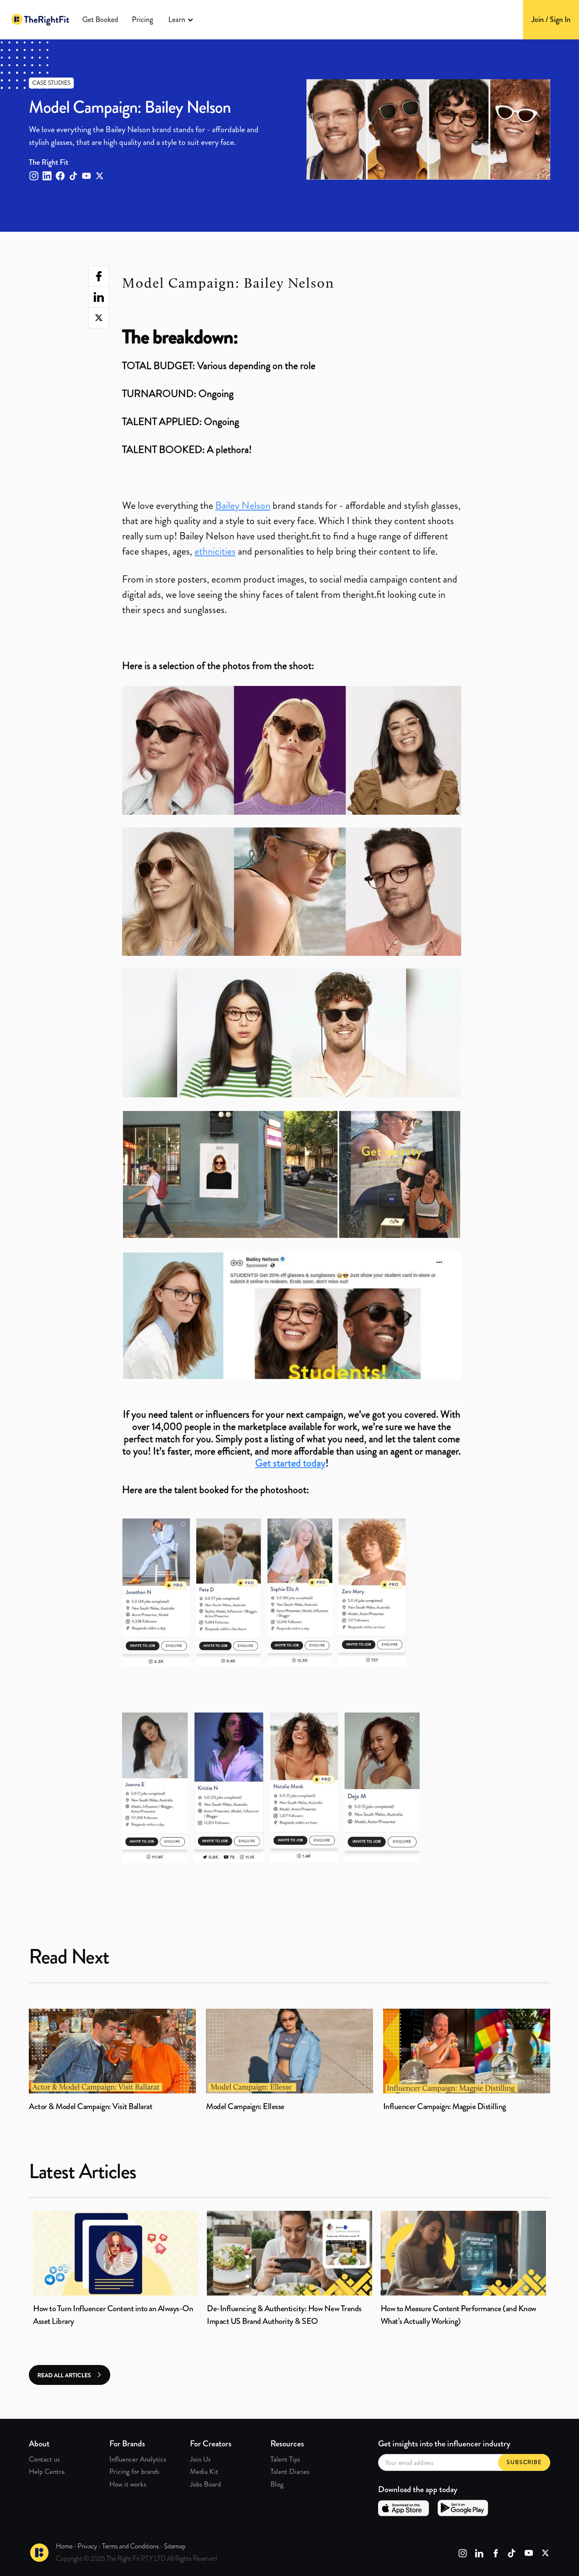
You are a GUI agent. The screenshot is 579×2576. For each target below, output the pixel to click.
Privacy (87, 2546)
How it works (128, 2484)
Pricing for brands (134, 2471)
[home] (40, 20)
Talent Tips (285, 2459)
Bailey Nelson (243, 505)
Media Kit (204, 2471)
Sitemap (175, 2546)
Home (64, 2546)
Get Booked (100, 19)
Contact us (44, 2459)
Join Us (200, 2459)
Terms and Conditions (131, 2546)
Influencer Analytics (138, 2459)
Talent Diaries (290, 2471)
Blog (277, 2484)
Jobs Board (205, 2484)
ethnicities (215, 551)
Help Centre (47, 2471)
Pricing (142, 19)
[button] (181, 20)
